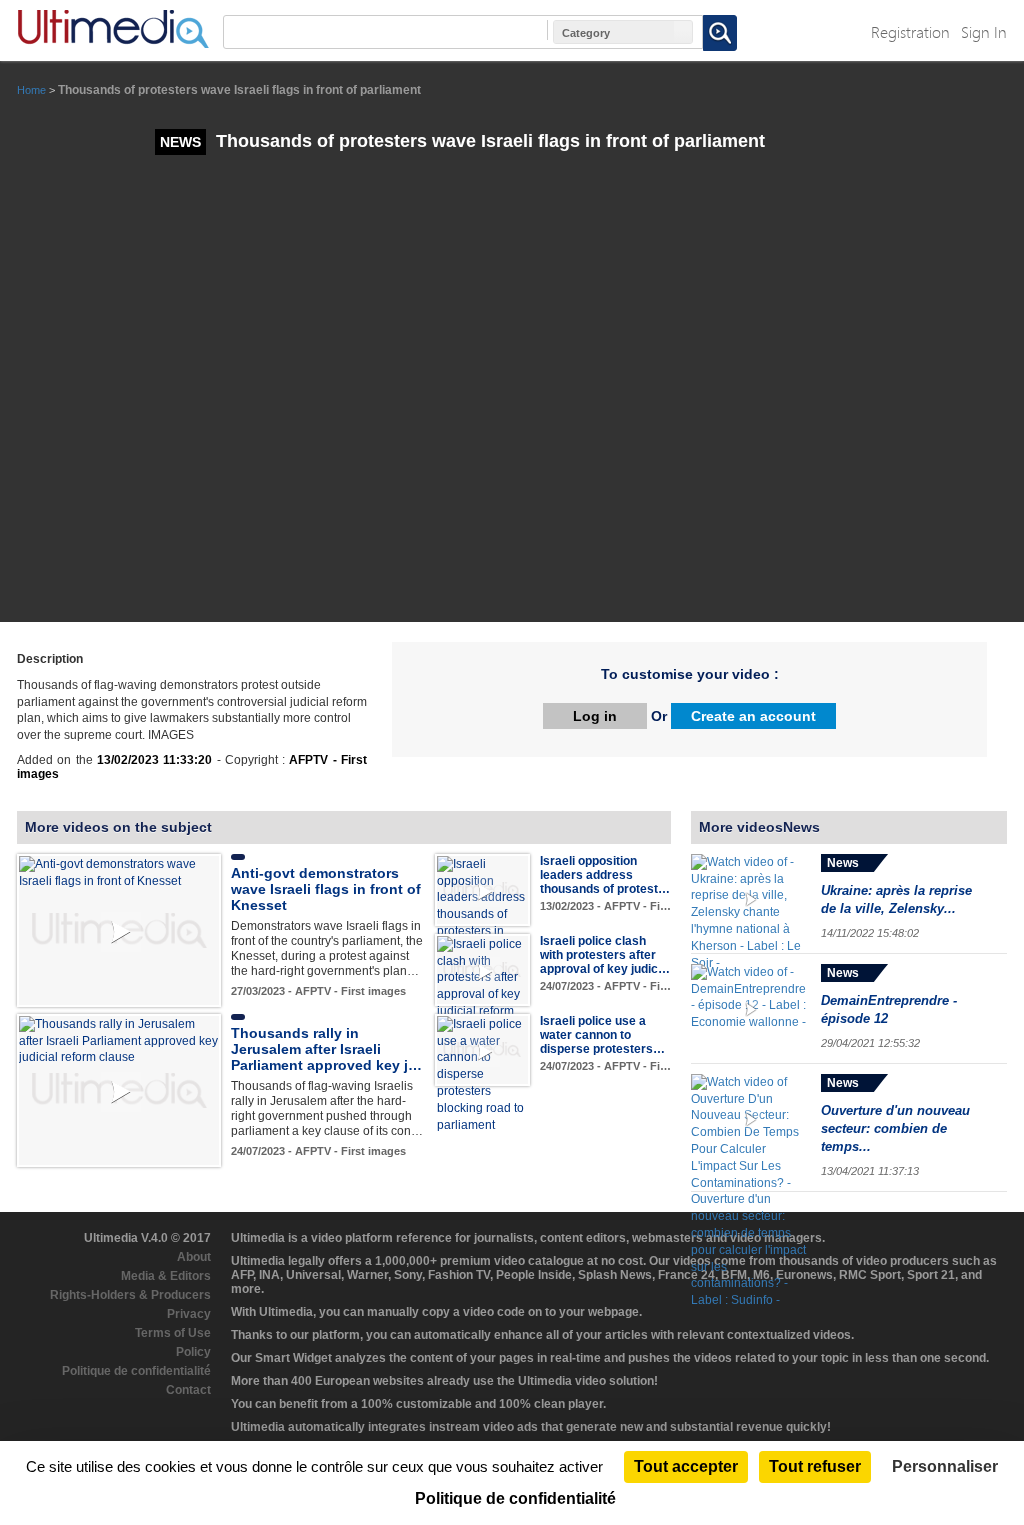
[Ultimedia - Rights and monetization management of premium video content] (113, 29)
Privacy (189, 1314)
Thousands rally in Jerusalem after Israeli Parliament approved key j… (326, 1049)
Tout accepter (686, 1466)
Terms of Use (173, 1333)
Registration (910, 31)
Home (31, 90)
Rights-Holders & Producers (130, 1295)
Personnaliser (945, 1466)
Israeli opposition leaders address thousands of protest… (605, 875)
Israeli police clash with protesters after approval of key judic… (605, 955)
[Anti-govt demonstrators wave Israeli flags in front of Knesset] (119, 872)
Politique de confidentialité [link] (515, 1498)
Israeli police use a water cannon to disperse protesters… (602, 1035)
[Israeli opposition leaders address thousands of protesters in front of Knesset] (482, 905)
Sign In (984, 31)
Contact (188, 1390)
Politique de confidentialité (136, 1371)
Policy (193, 1352)
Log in (595, 716)
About (194, 1257)
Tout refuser (815, 1466)
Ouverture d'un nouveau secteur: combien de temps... (895, 1128)
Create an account (753, 716)
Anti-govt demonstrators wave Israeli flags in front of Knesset (326, 889)
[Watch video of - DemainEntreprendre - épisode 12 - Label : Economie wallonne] (751, 1009)
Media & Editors (166, 1276)
